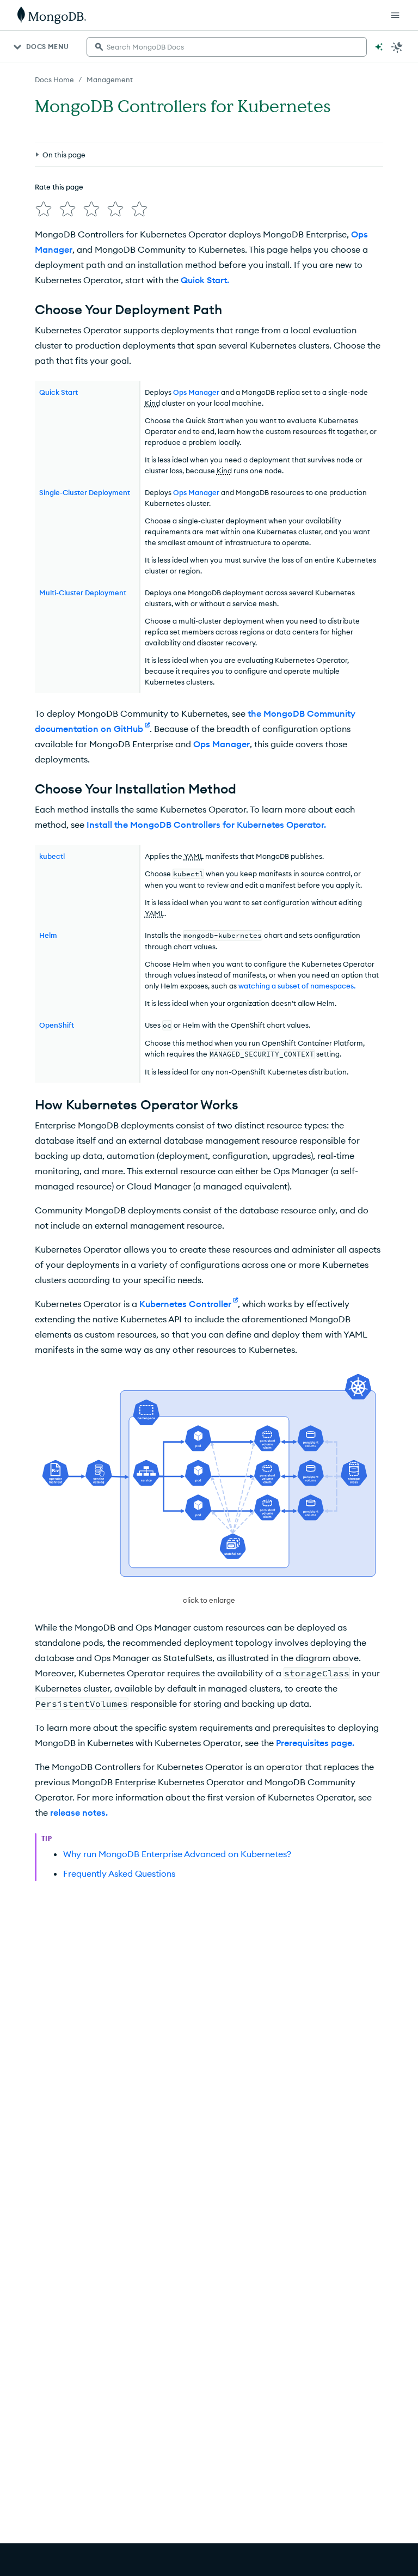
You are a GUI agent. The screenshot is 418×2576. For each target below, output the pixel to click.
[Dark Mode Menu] (397, 47)
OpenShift (57, 1025)
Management (110, 80)
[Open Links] (395, 15)
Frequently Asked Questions (119, 1873)
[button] (209, 1489)
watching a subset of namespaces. (297, 986)
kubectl (52, 856)
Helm (48, 935)
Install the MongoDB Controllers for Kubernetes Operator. (206, 825)
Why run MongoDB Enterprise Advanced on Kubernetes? (177, 1854)
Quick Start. (205, 280)
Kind (152, 403)
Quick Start (59, 392)
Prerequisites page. (315, 1743)
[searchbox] (227, 47)
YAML (194, 856)
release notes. (79, 1812)
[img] (44, 209)
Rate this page (59, 187)
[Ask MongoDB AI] (379, 47)
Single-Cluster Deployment (85, 492)
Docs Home (54, 80)
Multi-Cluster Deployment (83, 593)
